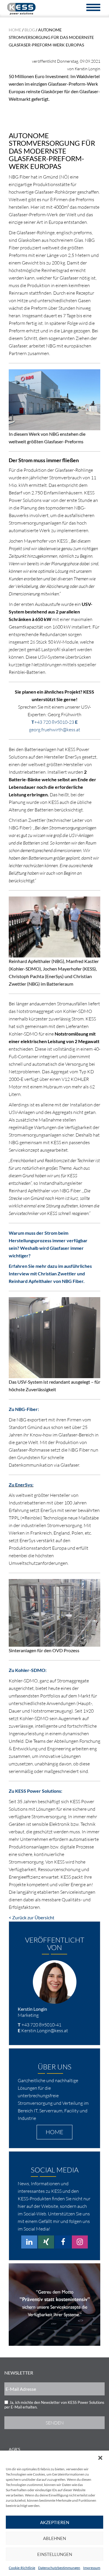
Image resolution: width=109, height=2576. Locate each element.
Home (15, 30)
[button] (100, 2458)
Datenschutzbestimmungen (59, 2568)
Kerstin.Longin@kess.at (45, 2030)
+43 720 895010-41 (41, 2025)
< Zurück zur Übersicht (32, 1917)
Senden (55, 2423)
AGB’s (14, 2449)
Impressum (92, 2568)
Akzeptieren (55, 2522)
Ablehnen (54, 2538)
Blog (30, 30)
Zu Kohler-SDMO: (28, 1670)
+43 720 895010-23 (54, 722)
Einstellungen (55, 2554)
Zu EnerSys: (21, 1485)
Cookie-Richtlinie (22, 2568)
